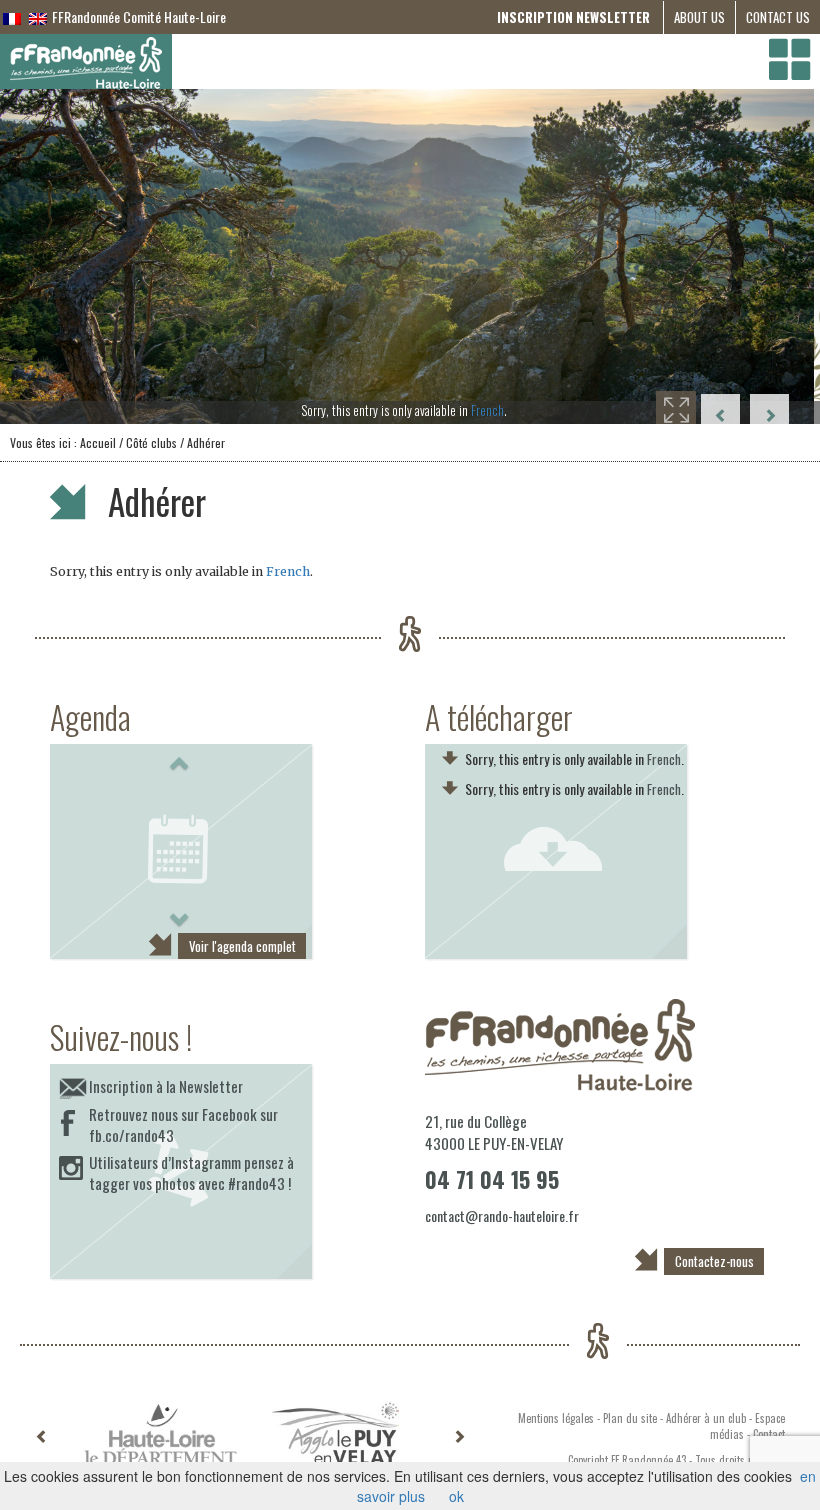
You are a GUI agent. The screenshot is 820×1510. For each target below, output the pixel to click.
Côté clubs (151, 442)
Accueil (98, 442)
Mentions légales (556, 1418)
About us (699, 17)
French (493, 410)
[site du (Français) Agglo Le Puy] (335, 1434)
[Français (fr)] (12, 16)
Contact (769, 1434)
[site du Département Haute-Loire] (160, 1434)
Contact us (778, 17)
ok (456, 1496)
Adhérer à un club (706, 1418)
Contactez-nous (714, 1261)
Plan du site (630, 1418)
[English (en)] (38, 16)
